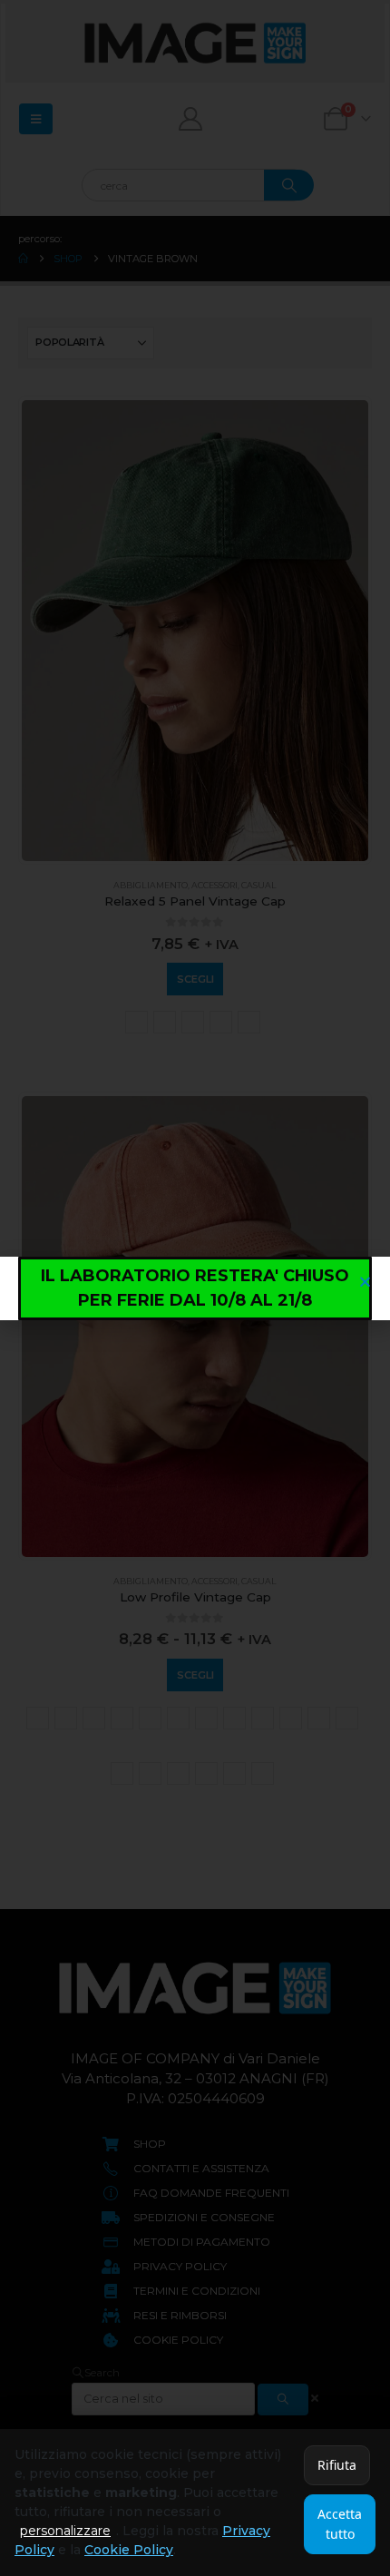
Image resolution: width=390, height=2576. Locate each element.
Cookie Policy (129, 2550)
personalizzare (65, 2531)
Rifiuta (337, 2465)
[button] (365, 1282)
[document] (195, 1288)
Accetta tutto (340, 2524)
